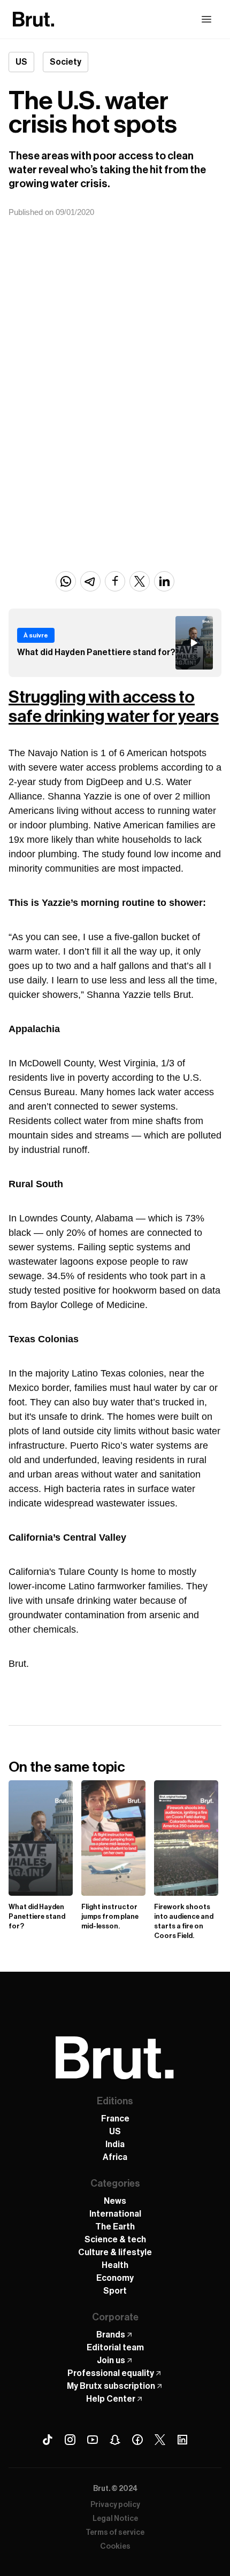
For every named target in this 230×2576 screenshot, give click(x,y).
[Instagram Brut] (70, 2440)
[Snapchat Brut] (115, 2440)
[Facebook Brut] (137, 2440)
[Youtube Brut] (93, 2440)
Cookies (115, 2547)
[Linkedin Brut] (182, 2440)
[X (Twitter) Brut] (160, 2440)
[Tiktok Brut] (48, 2440)
